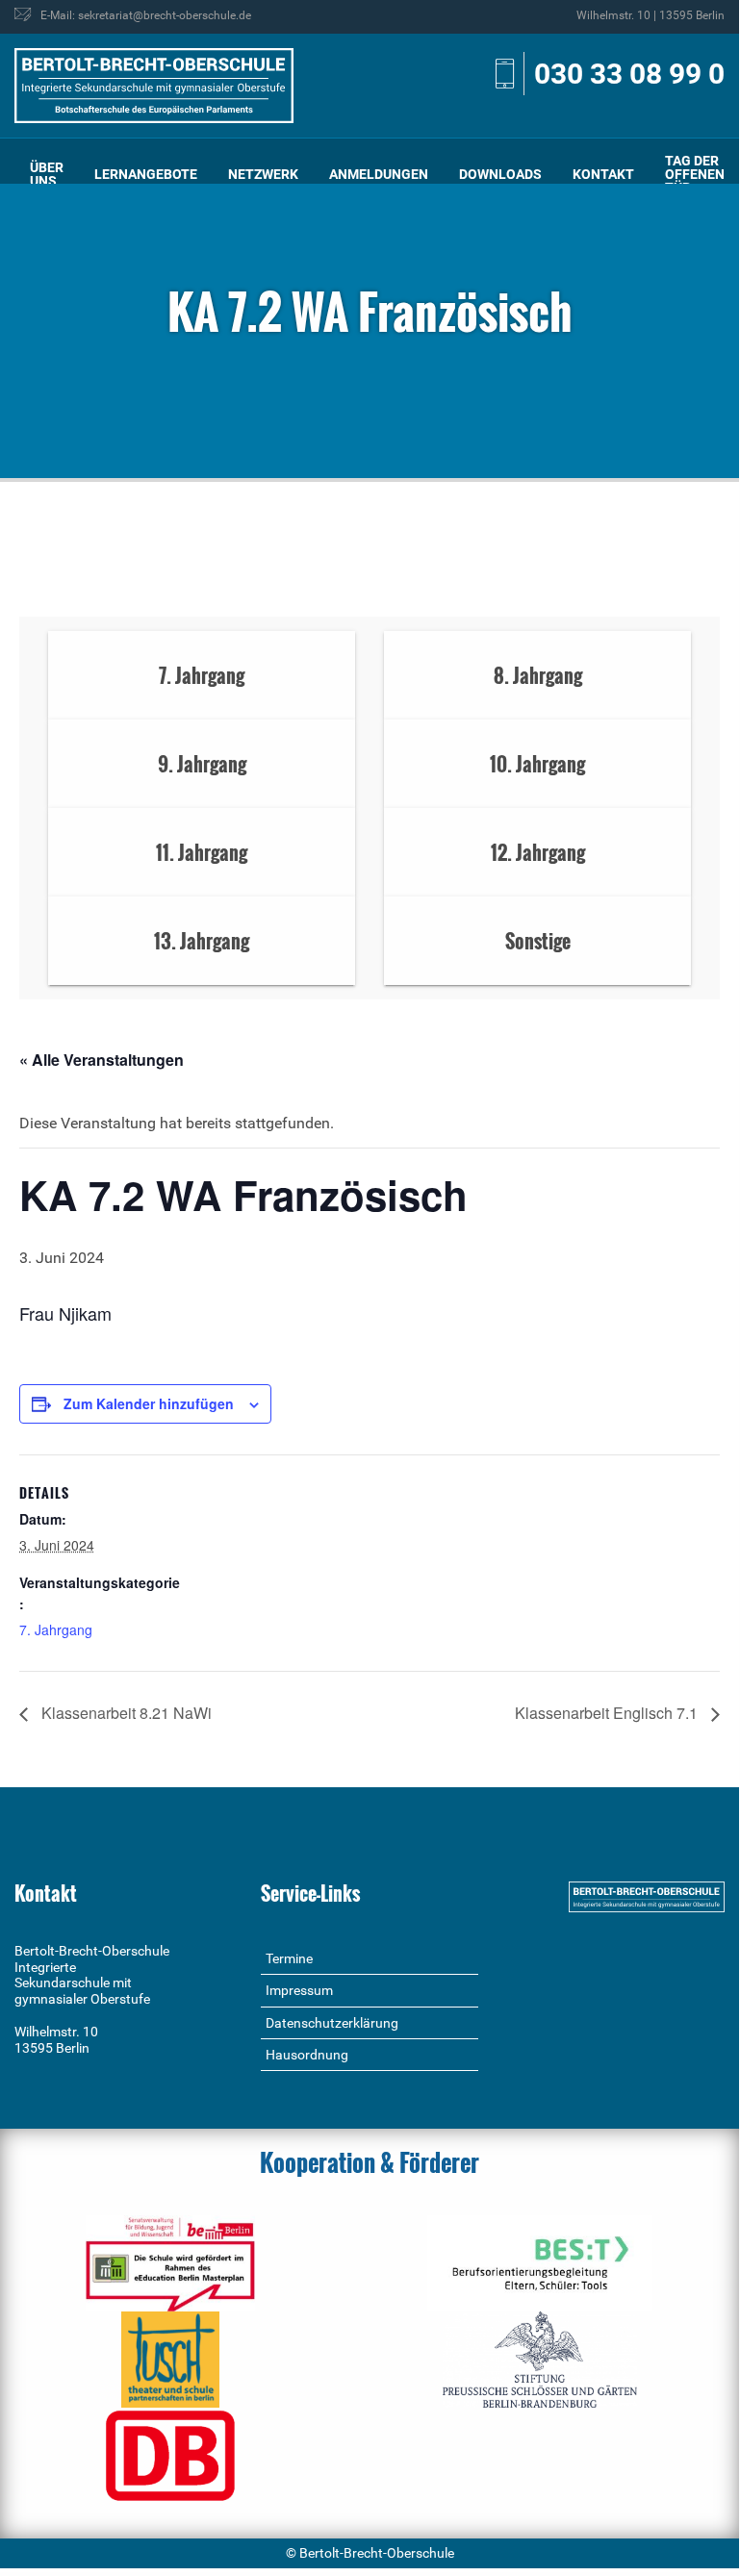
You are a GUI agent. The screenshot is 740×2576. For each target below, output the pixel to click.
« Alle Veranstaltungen (102, 1060)
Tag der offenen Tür (695, 174)
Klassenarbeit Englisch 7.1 (608, 1713)
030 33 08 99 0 (629, 74)
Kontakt (603, 174)
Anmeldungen (379, 174)
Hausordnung (307, 2055)
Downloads (500, 174)
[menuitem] (47, 175)
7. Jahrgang (56, 1629)
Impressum (299, 1990)
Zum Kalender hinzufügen (149, 1403)
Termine (289, 1958)
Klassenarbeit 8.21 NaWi (125, 1713)
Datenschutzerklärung (332, 2023)
